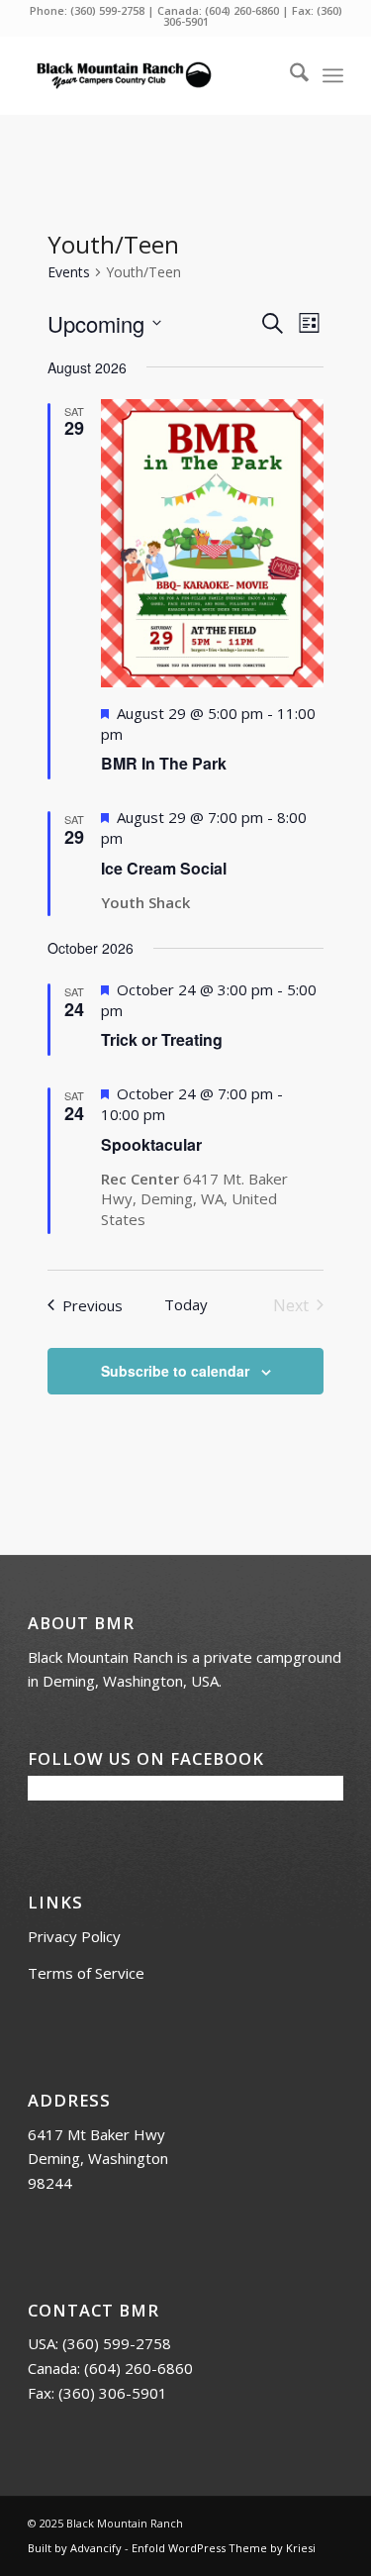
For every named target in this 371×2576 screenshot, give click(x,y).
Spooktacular (151, 1144)
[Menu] (333, 75)
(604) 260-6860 (242, 10)
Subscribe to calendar (175, 1371)
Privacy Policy (74, 1936)
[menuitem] (289, 75)
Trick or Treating (162, 1039)
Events (69, 272)
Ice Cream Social (164, 868)
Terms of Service (86, 1973)
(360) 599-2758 (107, 10)
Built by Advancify (75, 2548)
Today (186, 1304)
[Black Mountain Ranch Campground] (154, 75)
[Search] (289, 75)
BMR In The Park (164, 763)
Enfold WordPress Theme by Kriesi (224, 2548)
